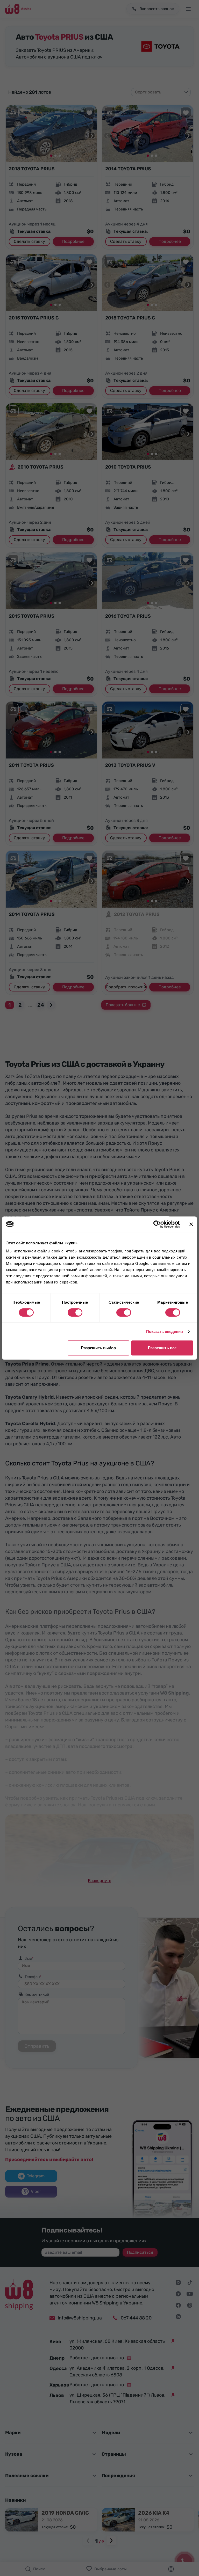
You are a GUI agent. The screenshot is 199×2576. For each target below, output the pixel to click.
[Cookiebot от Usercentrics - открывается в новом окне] (157, 1224)
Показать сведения (165, 1331)
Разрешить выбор (99, 1348)
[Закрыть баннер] (191, 1224)
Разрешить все (162, 1348)
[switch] (75, 1312)
